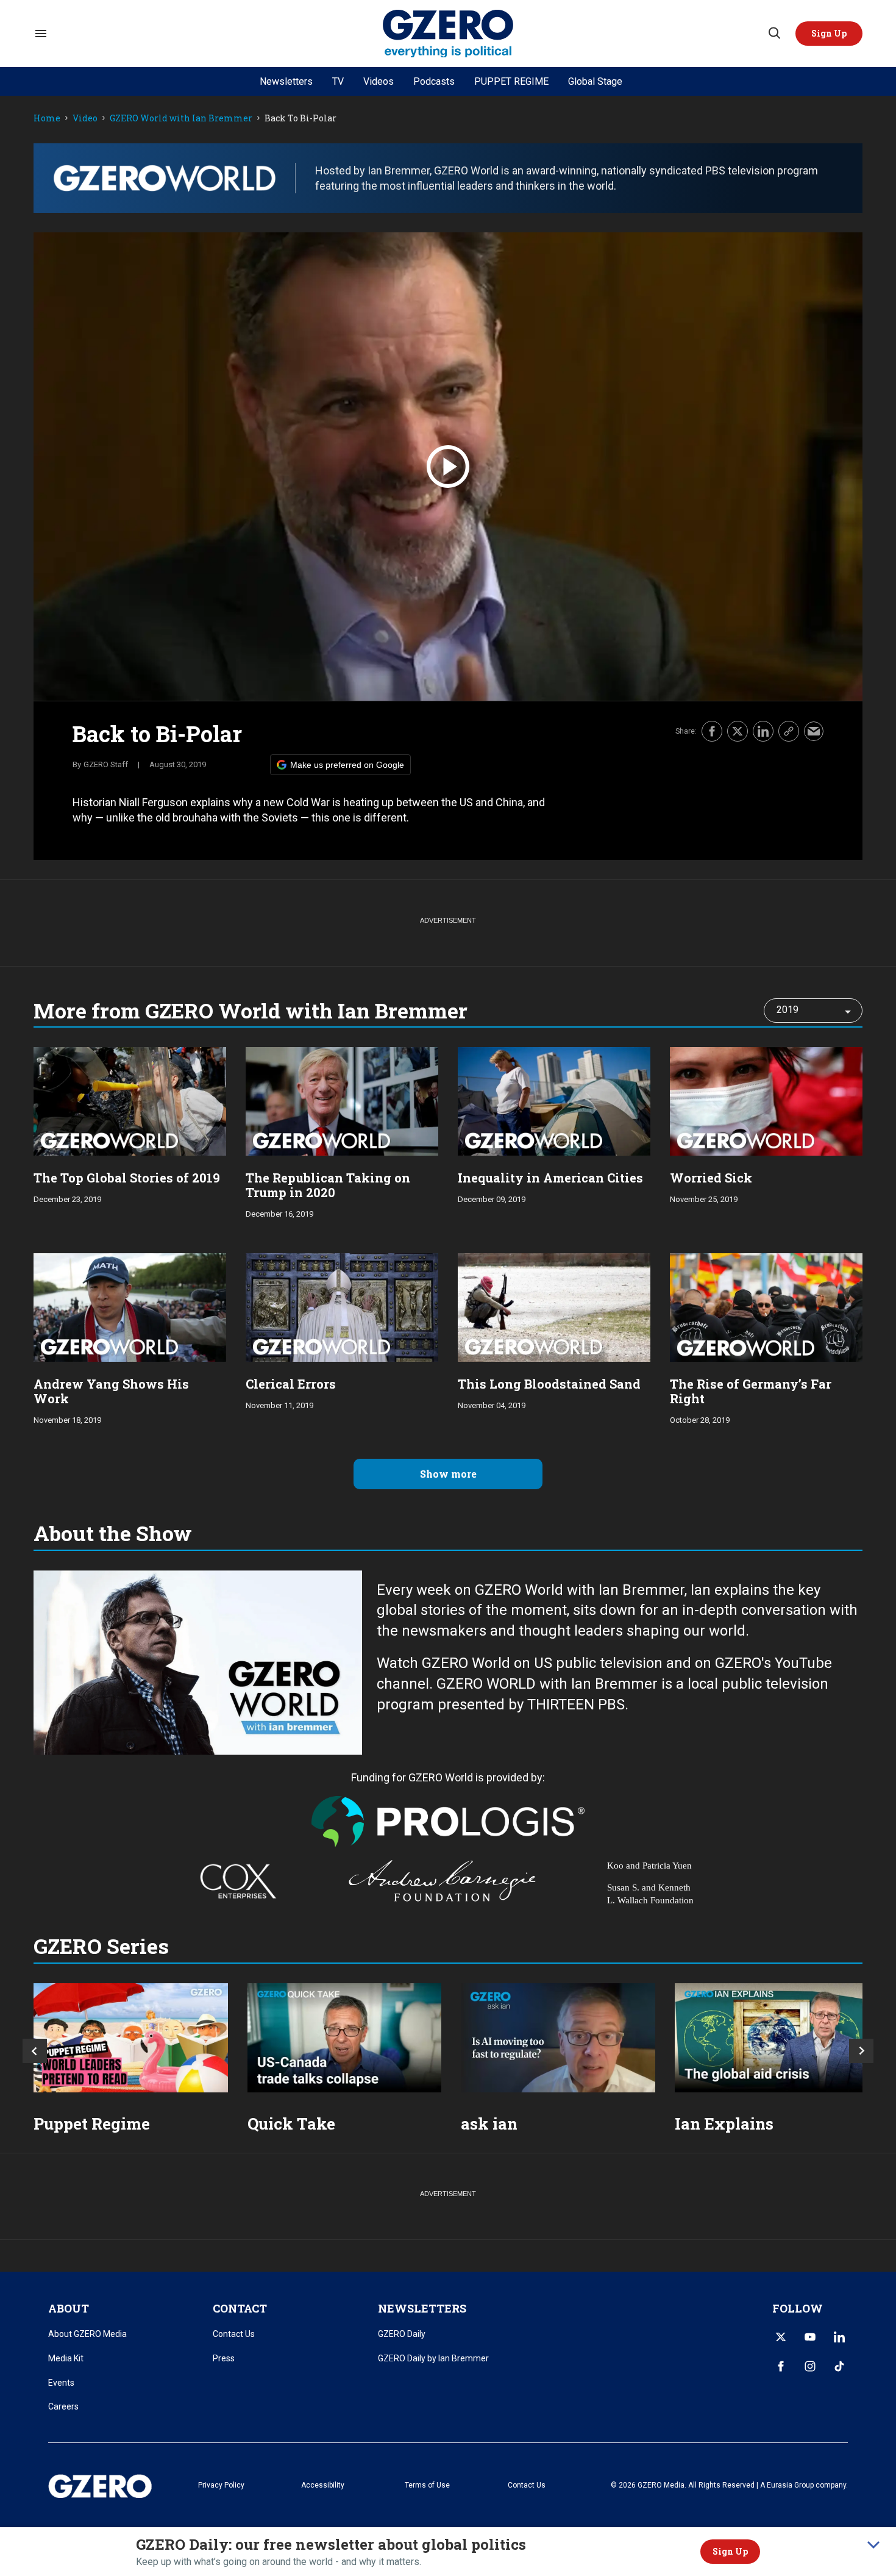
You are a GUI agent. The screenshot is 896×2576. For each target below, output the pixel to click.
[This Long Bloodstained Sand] (554, 1306)
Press (224, 2358)
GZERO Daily (402, 2334)
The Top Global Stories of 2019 (127, 1178)
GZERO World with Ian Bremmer (181, 119)
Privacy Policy (221, 2485)
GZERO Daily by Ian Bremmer (433, 2358)
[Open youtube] (810, 2337)
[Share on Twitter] (738, 731)
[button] (829, 34)
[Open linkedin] (839, 2337)
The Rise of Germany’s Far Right (751, 1391)
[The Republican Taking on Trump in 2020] (342, 1100)
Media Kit (66, 2358)
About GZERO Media (87, 2334)
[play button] (448, 467)
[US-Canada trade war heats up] (345, 2038)
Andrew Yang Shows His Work (111, 1391)
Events (61, 2383)
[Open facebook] (781, 2366)
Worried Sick (711, 1178)
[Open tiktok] (839, 2366)
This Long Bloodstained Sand (549, 1384)
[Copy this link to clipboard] (789, 731)
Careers (63, 2406)
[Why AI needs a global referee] (558, 2038)
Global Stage (595, 81)
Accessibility (323, 2485)
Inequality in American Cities (550, 1178)
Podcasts (434, 81)
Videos (379, 81)
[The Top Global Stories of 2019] (130, 1100)
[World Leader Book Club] (131, 2038)
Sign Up (730, 2551)
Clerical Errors (291, 1384)
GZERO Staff (106, 764)
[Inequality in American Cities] (554, 1100)
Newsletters (286, 81)
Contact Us (234, 2334)
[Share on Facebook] (712, 731)
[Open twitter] (781, 2337)
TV (338, 81)
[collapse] (873, 2545)
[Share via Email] (814, 731)
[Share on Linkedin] (763, 731)
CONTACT (240, 2308)
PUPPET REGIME (511, 81)
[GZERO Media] (448, 34)
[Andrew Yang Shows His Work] (130, 1306)
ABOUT (69, 2308)
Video (85, 119)
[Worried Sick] (766, 1100)
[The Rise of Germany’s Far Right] (766, 1306)
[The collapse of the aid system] (772, 2038)
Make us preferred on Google (347, 765)
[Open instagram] (810, 2366)
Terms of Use (427, 2485)
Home (47, 119)
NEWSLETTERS (422, 2308)
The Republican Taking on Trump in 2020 (328, 1185)
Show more (448, 1474)
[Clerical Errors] (342, 1306)
